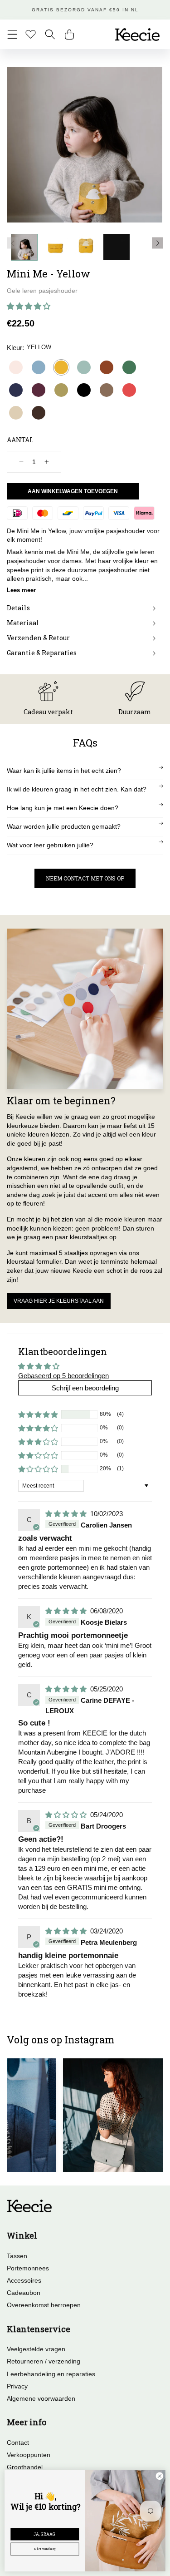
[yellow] (61, 367)
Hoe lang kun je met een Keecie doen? (63, 808)
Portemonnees (28, 2268)
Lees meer (21, 590)
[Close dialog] (160, 2476)
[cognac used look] (107, 367)
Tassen (17, 2256)
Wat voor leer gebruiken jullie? (50, 845)
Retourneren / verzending (44, 2361)
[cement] (16, 413)
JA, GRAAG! (45, 2534)
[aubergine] (39, 390)
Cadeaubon (24, 2293)
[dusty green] (84, 367)
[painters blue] (39, 367)
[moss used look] (107, 390)
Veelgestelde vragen (36, 2349)
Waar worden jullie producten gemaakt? (64, 826)
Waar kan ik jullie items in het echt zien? (64, 771)
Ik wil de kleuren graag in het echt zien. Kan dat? (77, 789)
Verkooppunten (29, 2455)
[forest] (129, 367)
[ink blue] (16, 390)
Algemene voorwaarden (41, 2398)
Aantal (20, 440)
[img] (67, 1514)
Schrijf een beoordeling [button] (85, 1388)
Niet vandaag (45, 2549)
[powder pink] (16, 367)
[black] (84, 390)
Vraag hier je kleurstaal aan (59, 1301)
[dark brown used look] (39, 413)
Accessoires (24, 2280)
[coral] (129, 390)
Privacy (17, 2386)
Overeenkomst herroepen (44, 2305)
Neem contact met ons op (85, 878)
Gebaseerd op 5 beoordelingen (63, 1376)
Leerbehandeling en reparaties (51, 2374)
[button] (12, 34)
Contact (18, 2443)
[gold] (61, 390)
